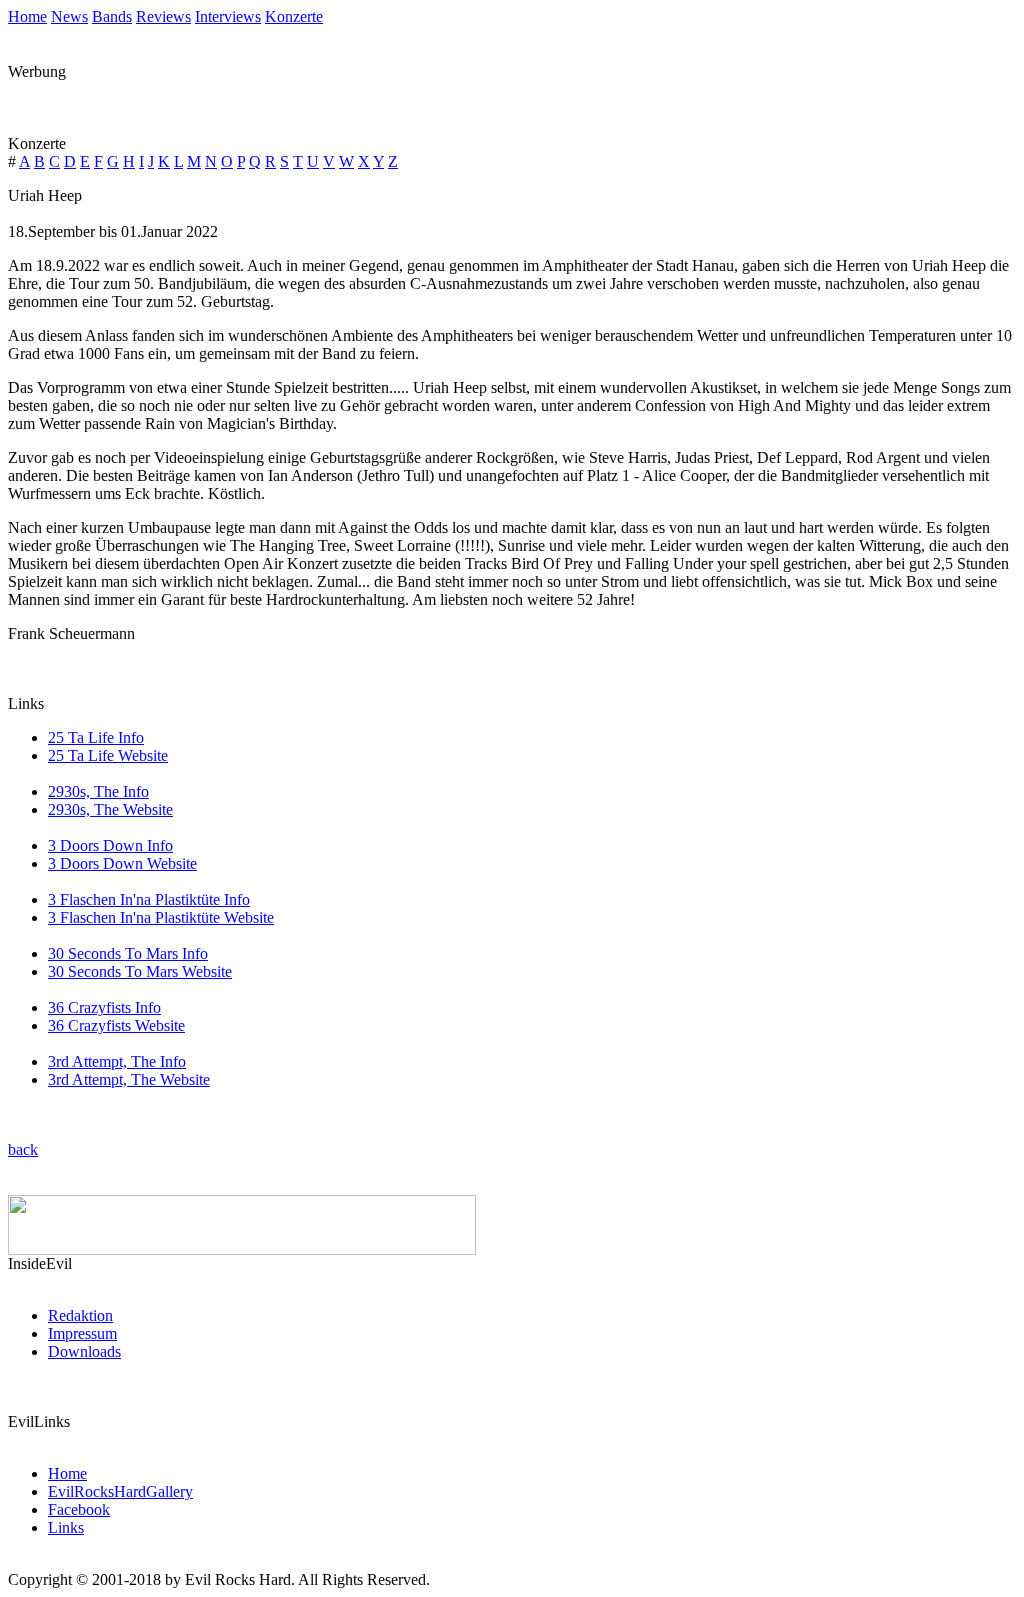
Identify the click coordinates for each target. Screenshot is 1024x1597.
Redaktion (80, 1315)
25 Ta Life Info (96, 737)
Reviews (163, 16)
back (23, 1149)
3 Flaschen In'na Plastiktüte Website (161, 917)
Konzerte (294, 16)
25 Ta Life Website (108, 755)
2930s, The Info (98, 791)
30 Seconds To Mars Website (140, 971)
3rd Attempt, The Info (117, 1061)
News (69, 16)
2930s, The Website (110, 809)
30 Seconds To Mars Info (128, 953)
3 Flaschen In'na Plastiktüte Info (149, 899)
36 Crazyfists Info (104, 1007)
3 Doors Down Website (122, 863)
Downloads (84, 1351)
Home (27, 16)
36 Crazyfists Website (116, 1025)
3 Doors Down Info (110, 845)
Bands (112, 16)
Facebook (79, 1509)
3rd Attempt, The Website (129, 1079)
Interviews (228, 16)
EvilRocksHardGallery (120, 1491)
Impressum (82, 1333)
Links (66, 1527)
